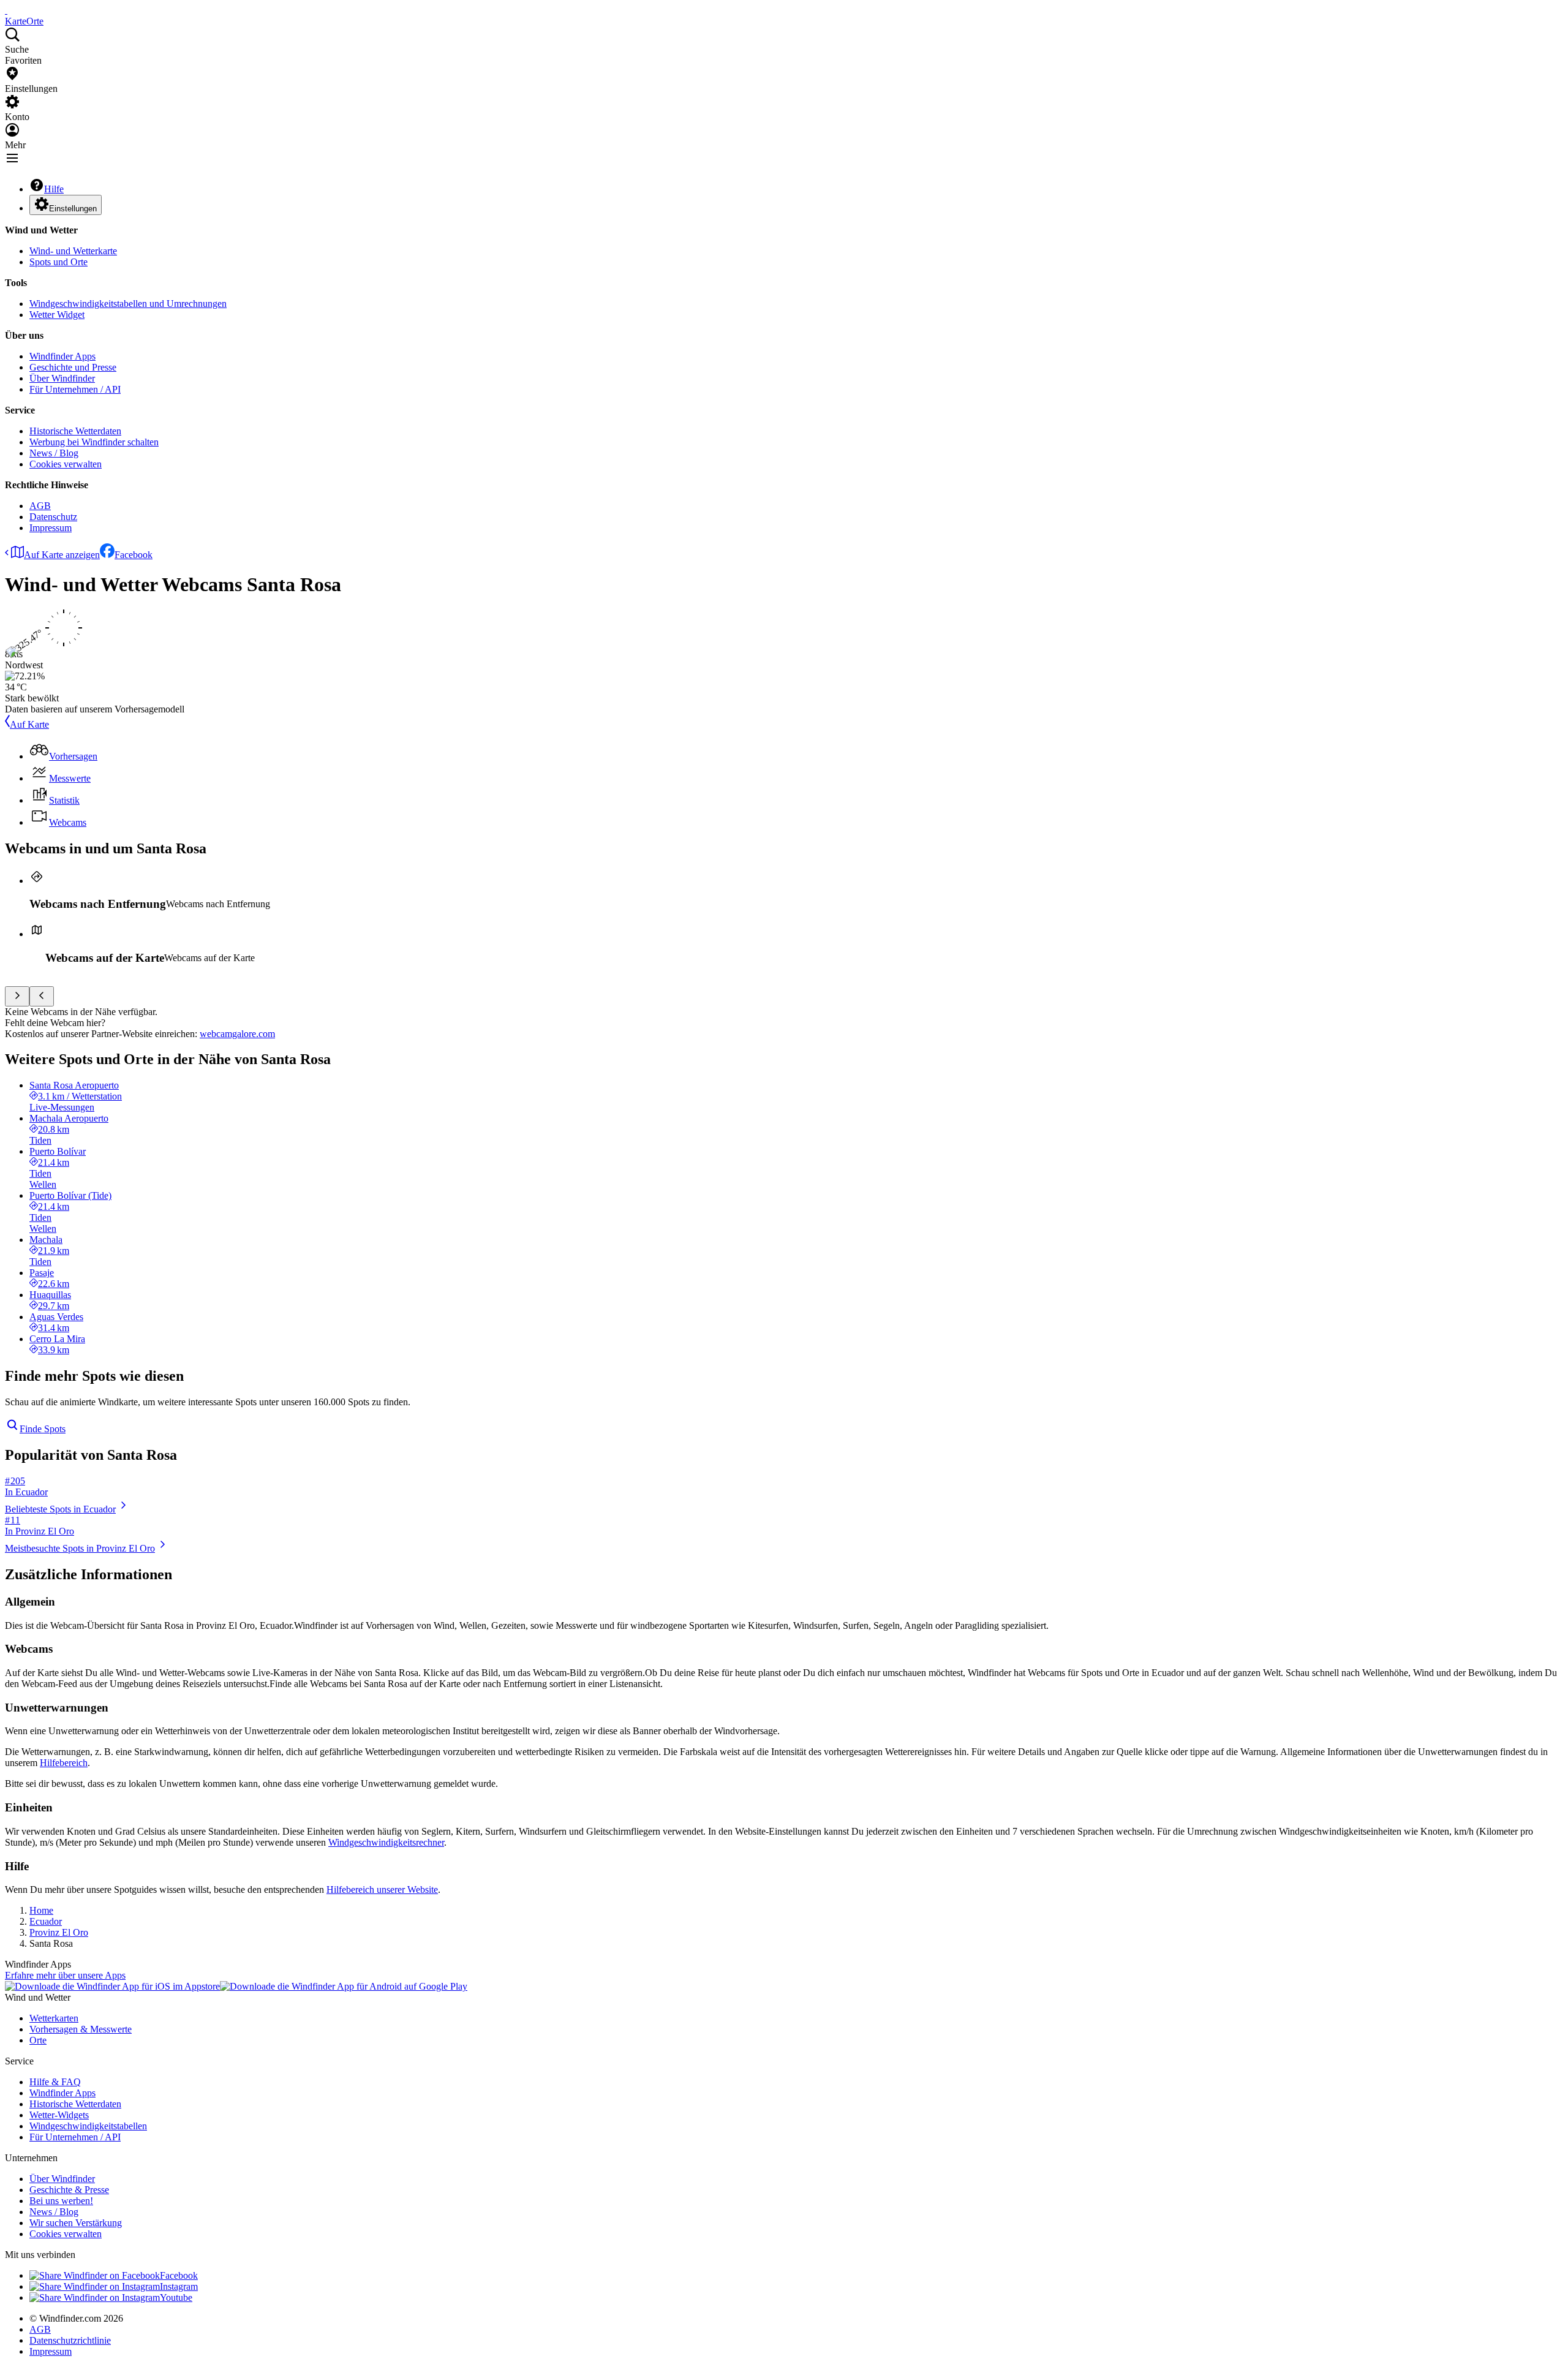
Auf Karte (29, 724)
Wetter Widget (57, 315)
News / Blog (54, 453)
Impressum (51, 528)
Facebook (134, 555)
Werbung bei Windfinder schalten (94, 442)
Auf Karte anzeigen (62, 555)
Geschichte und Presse (73, 367)
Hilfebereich (64, 1763)
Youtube (176, 2297)
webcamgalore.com (237, 1034)
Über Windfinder (62, 378)
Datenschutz (53, 517)
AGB (40, 506)
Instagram (179, 2286)
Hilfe (54, 189)
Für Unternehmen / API (75, 389)
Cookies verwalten (66, 464)
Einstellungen (73, 209)
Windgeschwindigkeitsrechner (386, 1842)
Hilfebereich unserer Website (382, 1889)
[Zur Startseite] (6, 10)
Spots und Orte (58, 262)
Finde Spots (43, 1429)
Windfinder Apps (62, 356)
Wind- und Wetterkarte (73, 251)
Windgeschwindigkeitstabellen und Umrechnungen (128, 304)
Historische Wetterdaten (75, 431)
